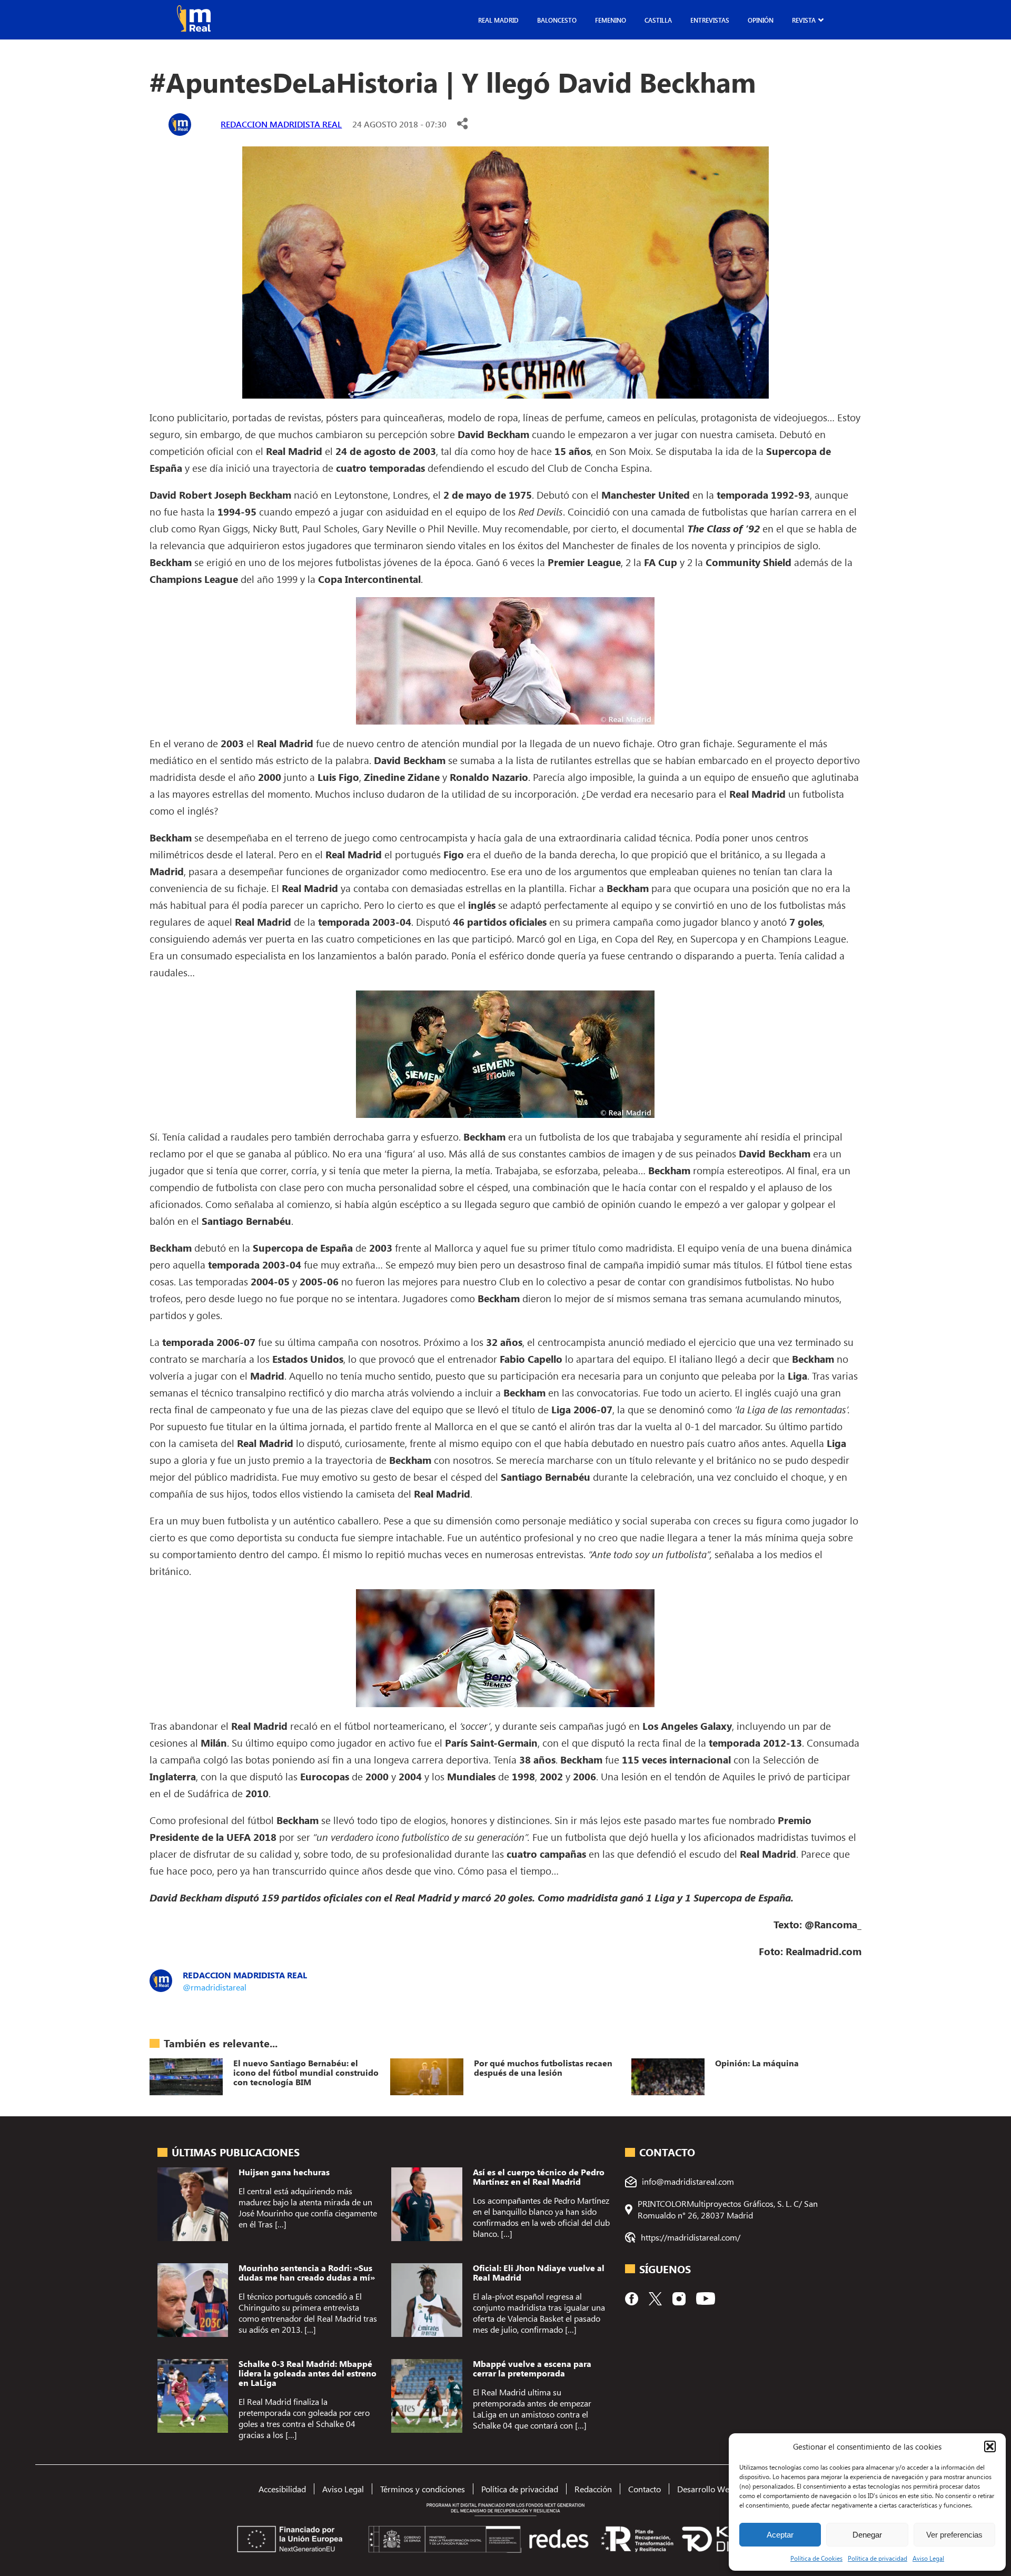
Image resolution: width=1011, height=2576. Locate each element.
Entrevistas (710, 20)
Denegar (867, 2535)
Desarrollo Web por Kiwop (725, 2489)
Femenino (611, 20)
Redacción (593, 2489)
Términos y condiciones (423, 2489)
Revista (804, 20)
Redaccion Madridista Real (281, 124)
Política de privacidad (878, 2558)
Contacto (645, 2489)
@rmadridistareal (215, 1987)
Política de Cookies (816, 2558)
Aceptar (780, 2535)
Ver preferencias (954, 2535)
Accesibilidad (282, 2489)
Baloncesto (557, 20)
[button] (990, 2446)
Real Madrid (498, 20)
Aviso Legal (928, 2558)
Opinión (761, 20)
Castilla (658, 20)
